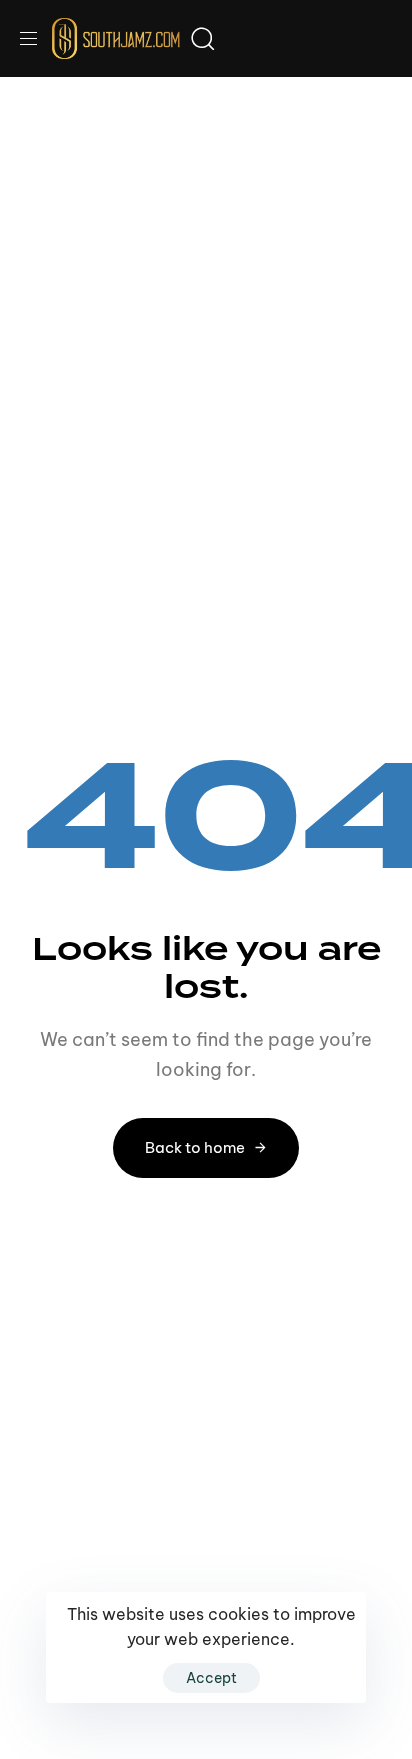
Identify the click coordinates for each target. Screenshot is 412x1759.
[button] (36, 38)
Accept (211, 1678)
